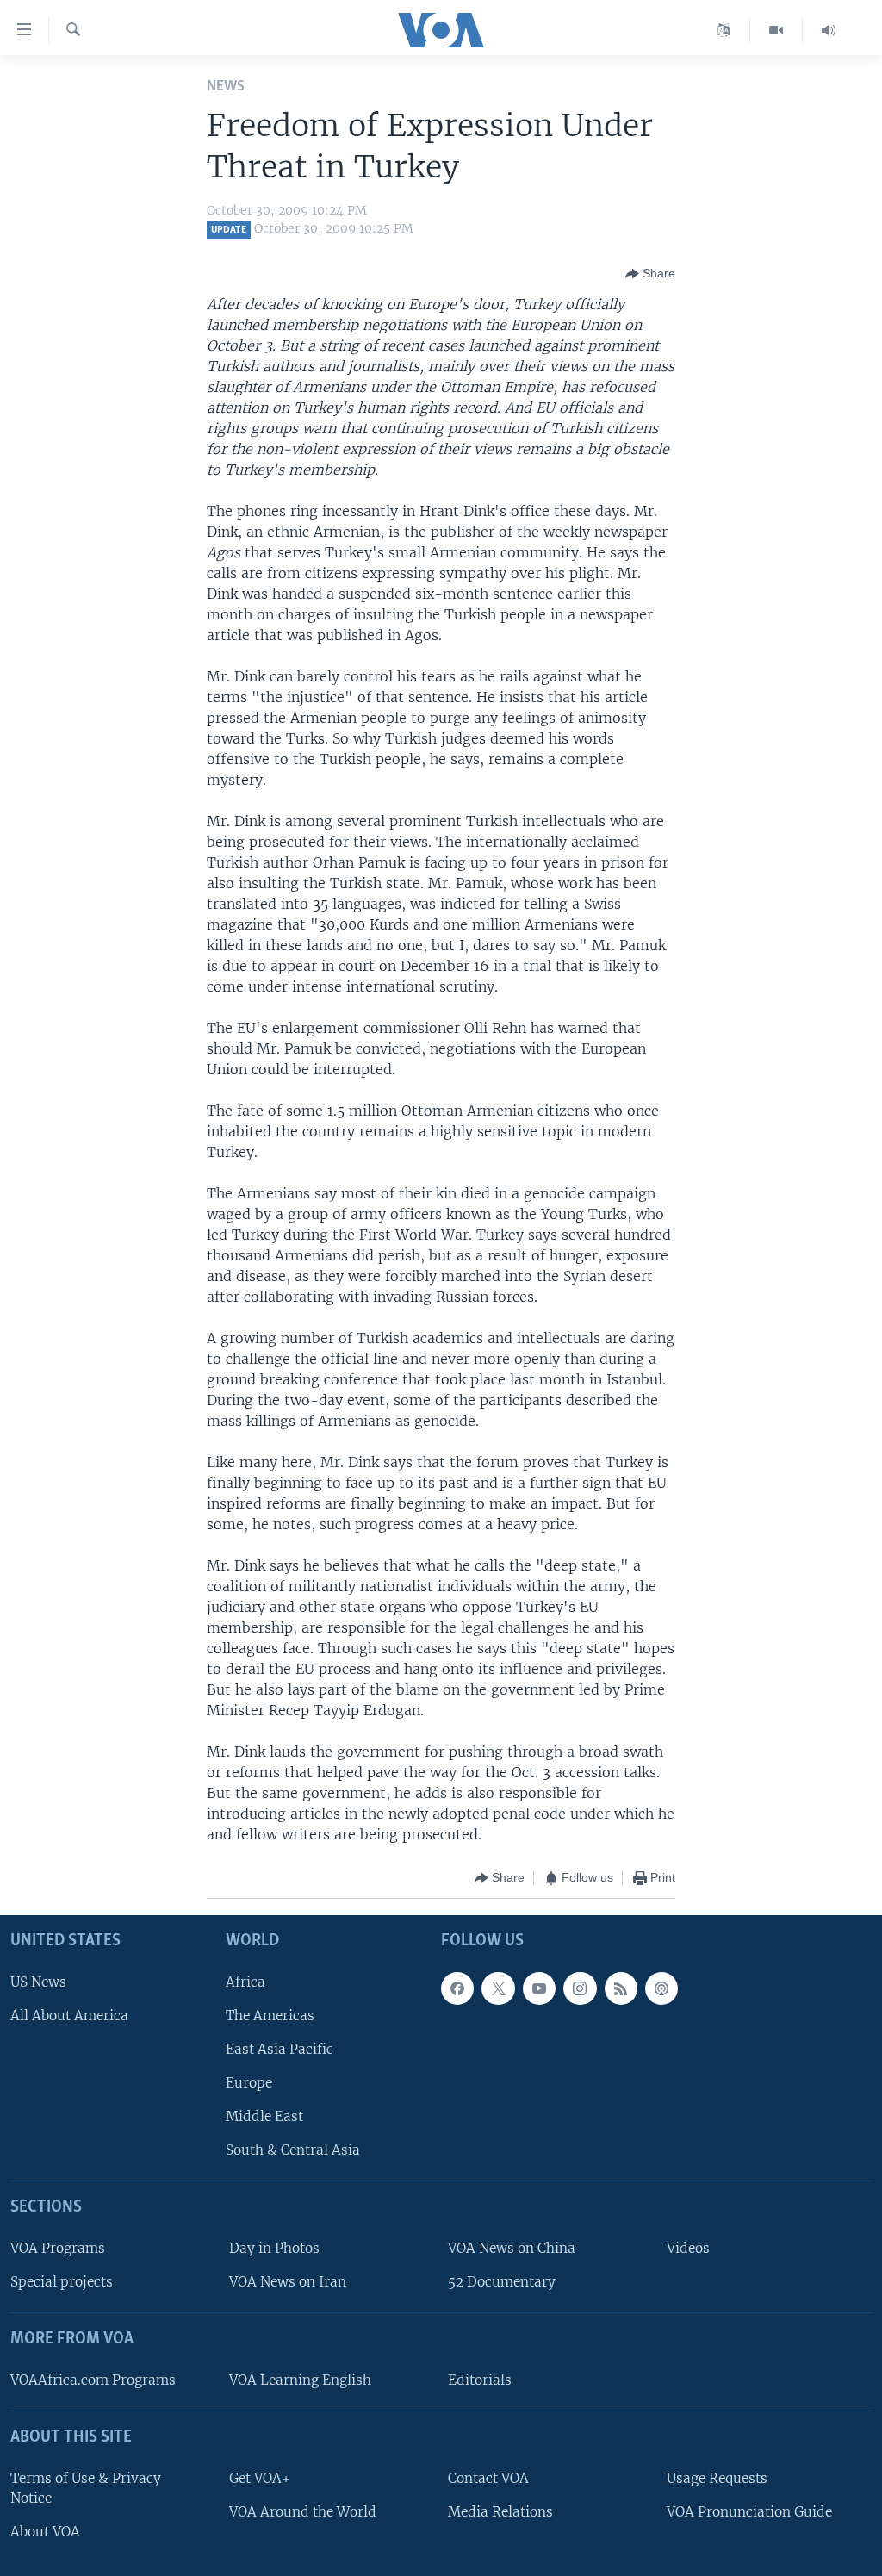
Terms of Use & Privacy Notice (86, 2487)
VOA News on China (512, 2248)
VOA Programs (58, 2248)
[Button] (650, 274)
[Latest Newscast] (829, 30)
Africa (245, 1981)
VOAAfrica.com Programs (93, 2380)
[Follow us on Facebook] (457, 1988)
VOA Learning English (300, 2380)
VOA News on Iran (288, 2282)
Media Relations (500, 2512)
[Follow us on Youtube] (539, 1988)
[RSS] (621, 1988)
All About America (69, 2016)
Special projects (62, 2282)
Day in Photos (274, 2248)
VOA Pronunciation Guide (749, 2512)
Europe (249, 2083)
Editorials (480, 2380)
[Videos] (776, 30)
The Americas (270, 2016)
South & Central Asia (293, 2150)
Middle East (264, 2116)
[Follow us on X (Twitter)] (498, 1988)
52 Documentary (502, 2282)
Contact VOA (488, 2477)
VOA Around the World (303, 2512)
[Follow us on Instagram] (580, 1988)
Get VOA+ (260, 2477)
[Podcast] (661, 1988)
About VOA (45, 2532)
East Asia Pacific (280, 2049)
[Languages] (724, 30)
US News (38, 1981)
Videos (688, 2248)
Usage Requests (717, 2477)
